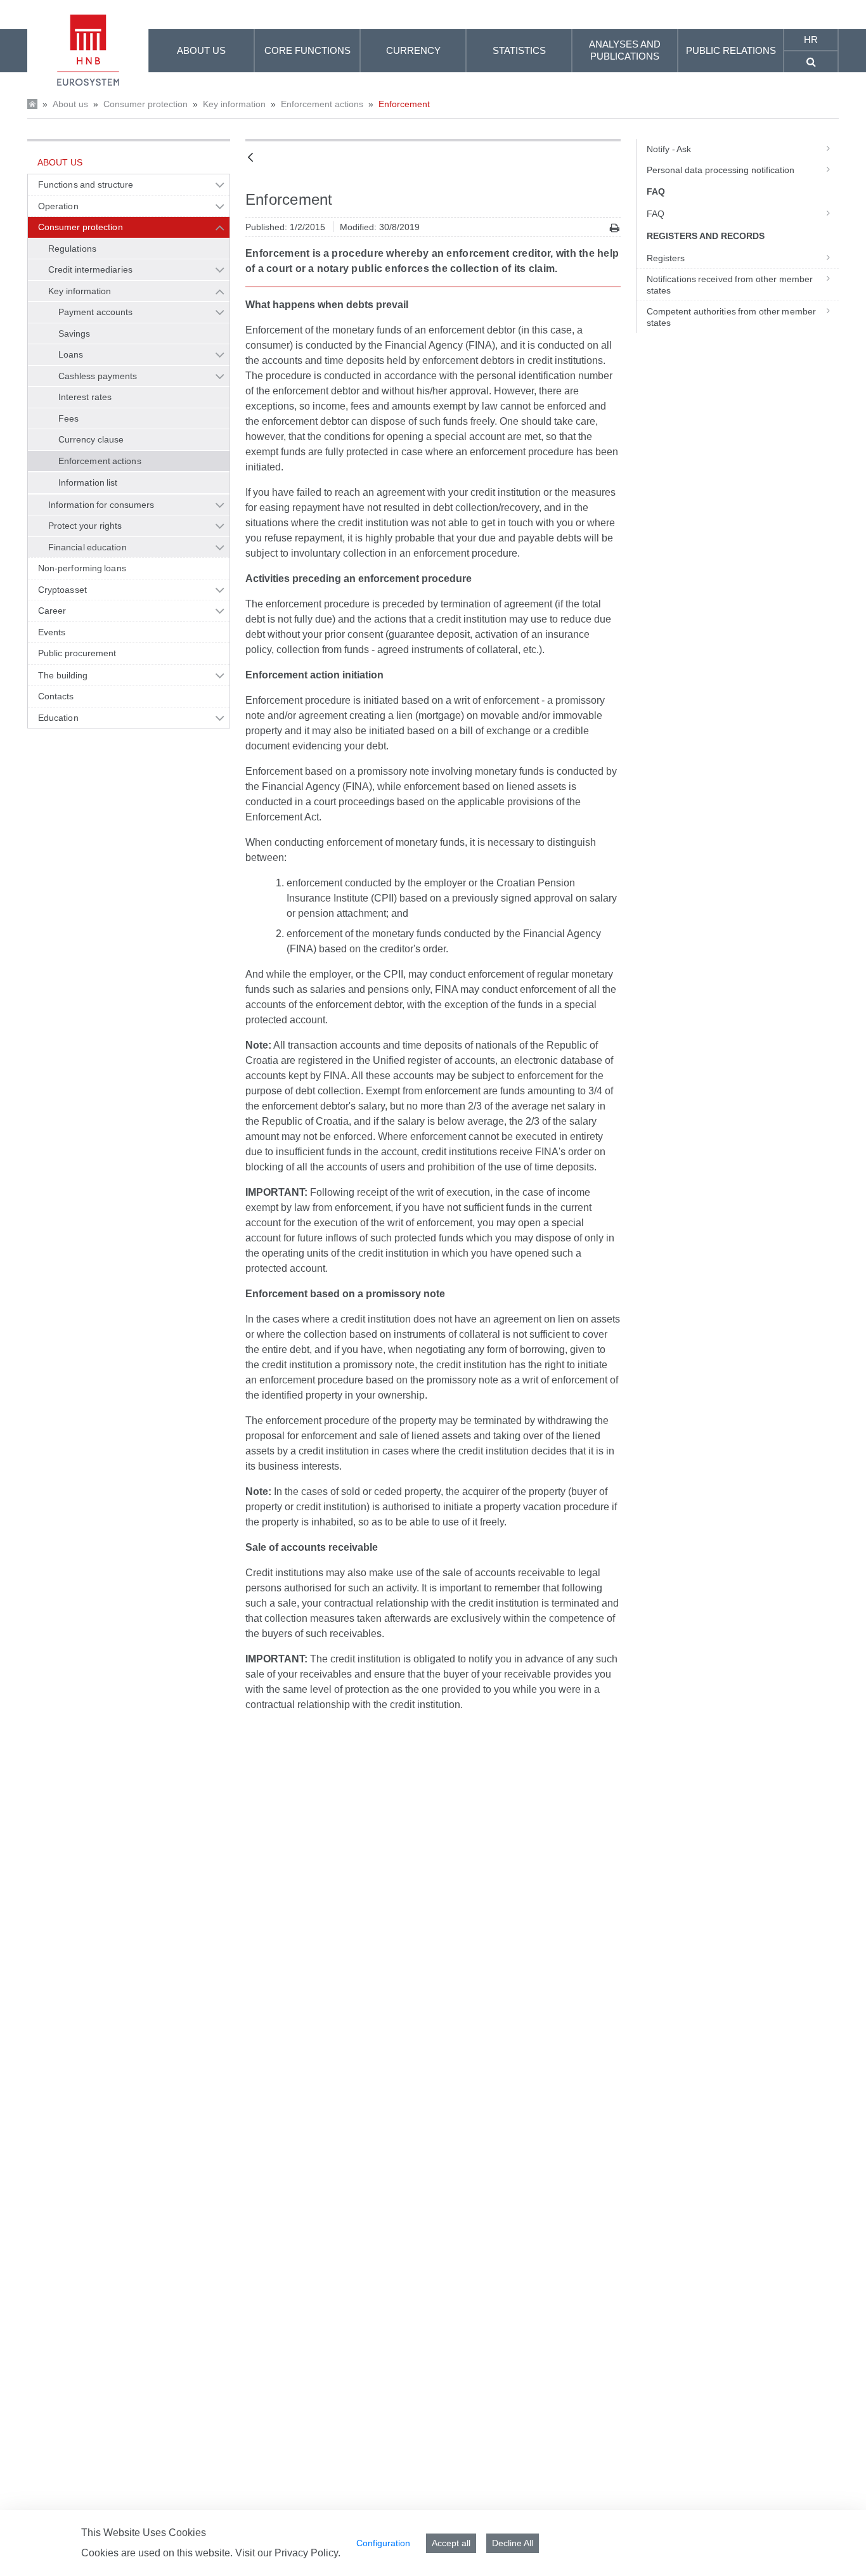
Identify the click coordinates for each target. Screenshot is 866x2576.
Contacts (56, 696)
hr (811, 40)
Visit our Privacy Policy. (288, 2553)
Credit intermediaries (90, 269)
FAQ (656, 214)
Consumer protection (145, 104)
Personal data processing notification (721, 170)
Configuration (383, 2543)
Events (52, 632)
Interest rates (85, 397)
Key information (234, 104)
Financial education (87, 547)
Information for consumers (101, 505)
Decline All (513, 2543)
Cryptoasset (62, 590)
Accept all (451, 2543)
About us (70, 104)
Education (58, 718)
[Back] (250, 158)
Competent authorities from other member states (731, 317)
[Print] (615, 228)
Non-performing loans (82, 568)
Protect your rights (85, 526)
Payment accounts (95, 312)
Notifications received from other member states (730, 285)
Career (52, 611)
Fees (68, 418)
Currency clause (91, 439)
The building (63, 675)
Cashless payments (98, 376)
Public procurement (77, 653)
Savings (74, 333)
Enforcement (404, 104)
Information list (88, 482)
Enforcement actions (322, 104)
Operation (58, 206)
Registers (666, 258)
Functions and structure (86, 184)
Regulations (72, 249)
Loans (71, 354)
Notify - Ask (669, 149)
